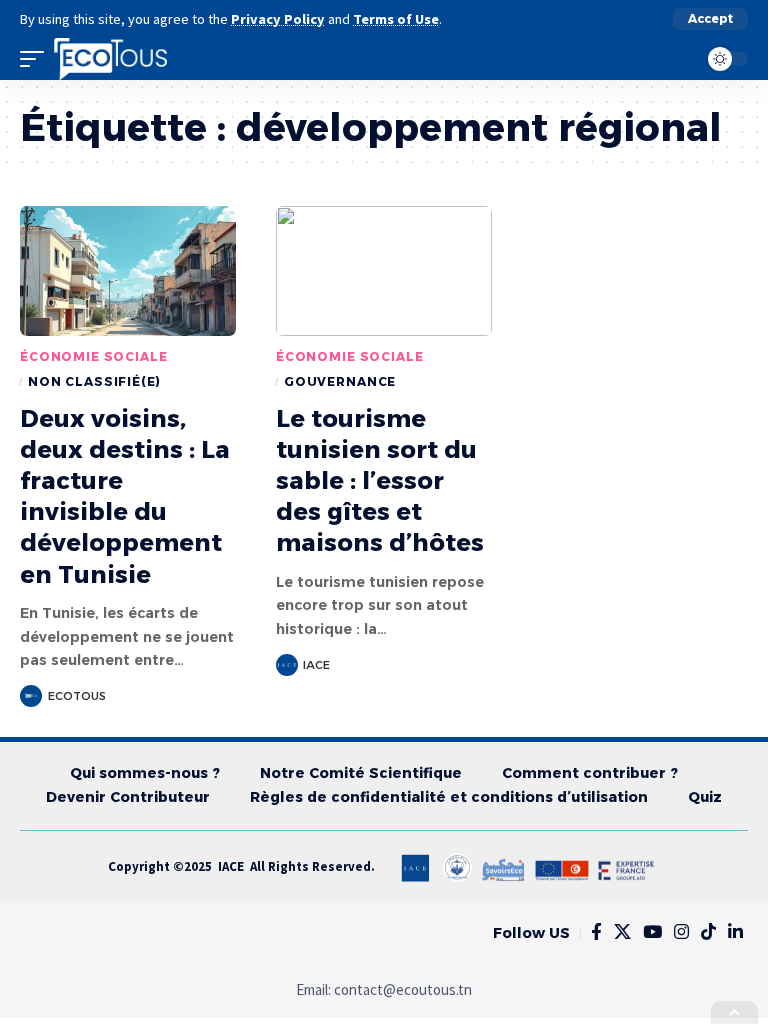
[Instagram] (681, 932)
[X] (622, 932)
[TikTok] (708, 932)
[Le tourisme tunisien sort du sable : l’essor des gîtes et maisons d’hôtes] (384, 271)
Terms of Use (396, 19)
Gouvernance (340, 381)
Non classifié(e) (94, 381)
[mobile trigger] (37, 59)
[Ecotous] (110, 59)
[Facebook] (596, 932)
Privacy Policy (278, 19)
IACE (316, 665)
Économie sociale (93, 356)
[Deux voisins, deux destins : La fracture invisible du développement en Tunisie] (128, 271)
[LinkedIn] (735, 932)
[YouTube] (652, 932)
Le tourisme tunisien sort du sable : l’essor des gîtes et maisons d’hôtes (380, 481)
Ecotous (77, 696)
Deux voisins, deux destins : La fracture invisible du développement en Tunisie (125, 496)
